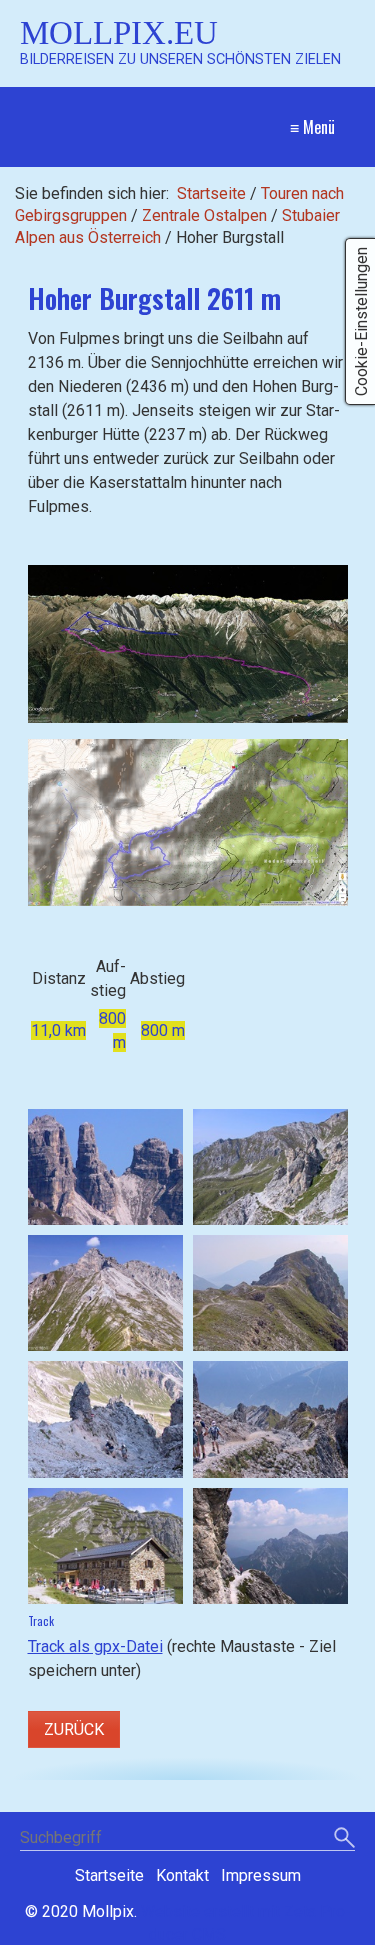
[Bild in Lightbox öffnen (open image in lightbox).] (188, 643)
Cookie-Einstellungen (361, 321)
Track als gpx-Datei (95, 1646)
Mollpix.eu (119, 32)
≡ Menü (312, 127)
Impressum (261, 1875)
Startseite (211, 193)
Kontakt (182, 1875)
